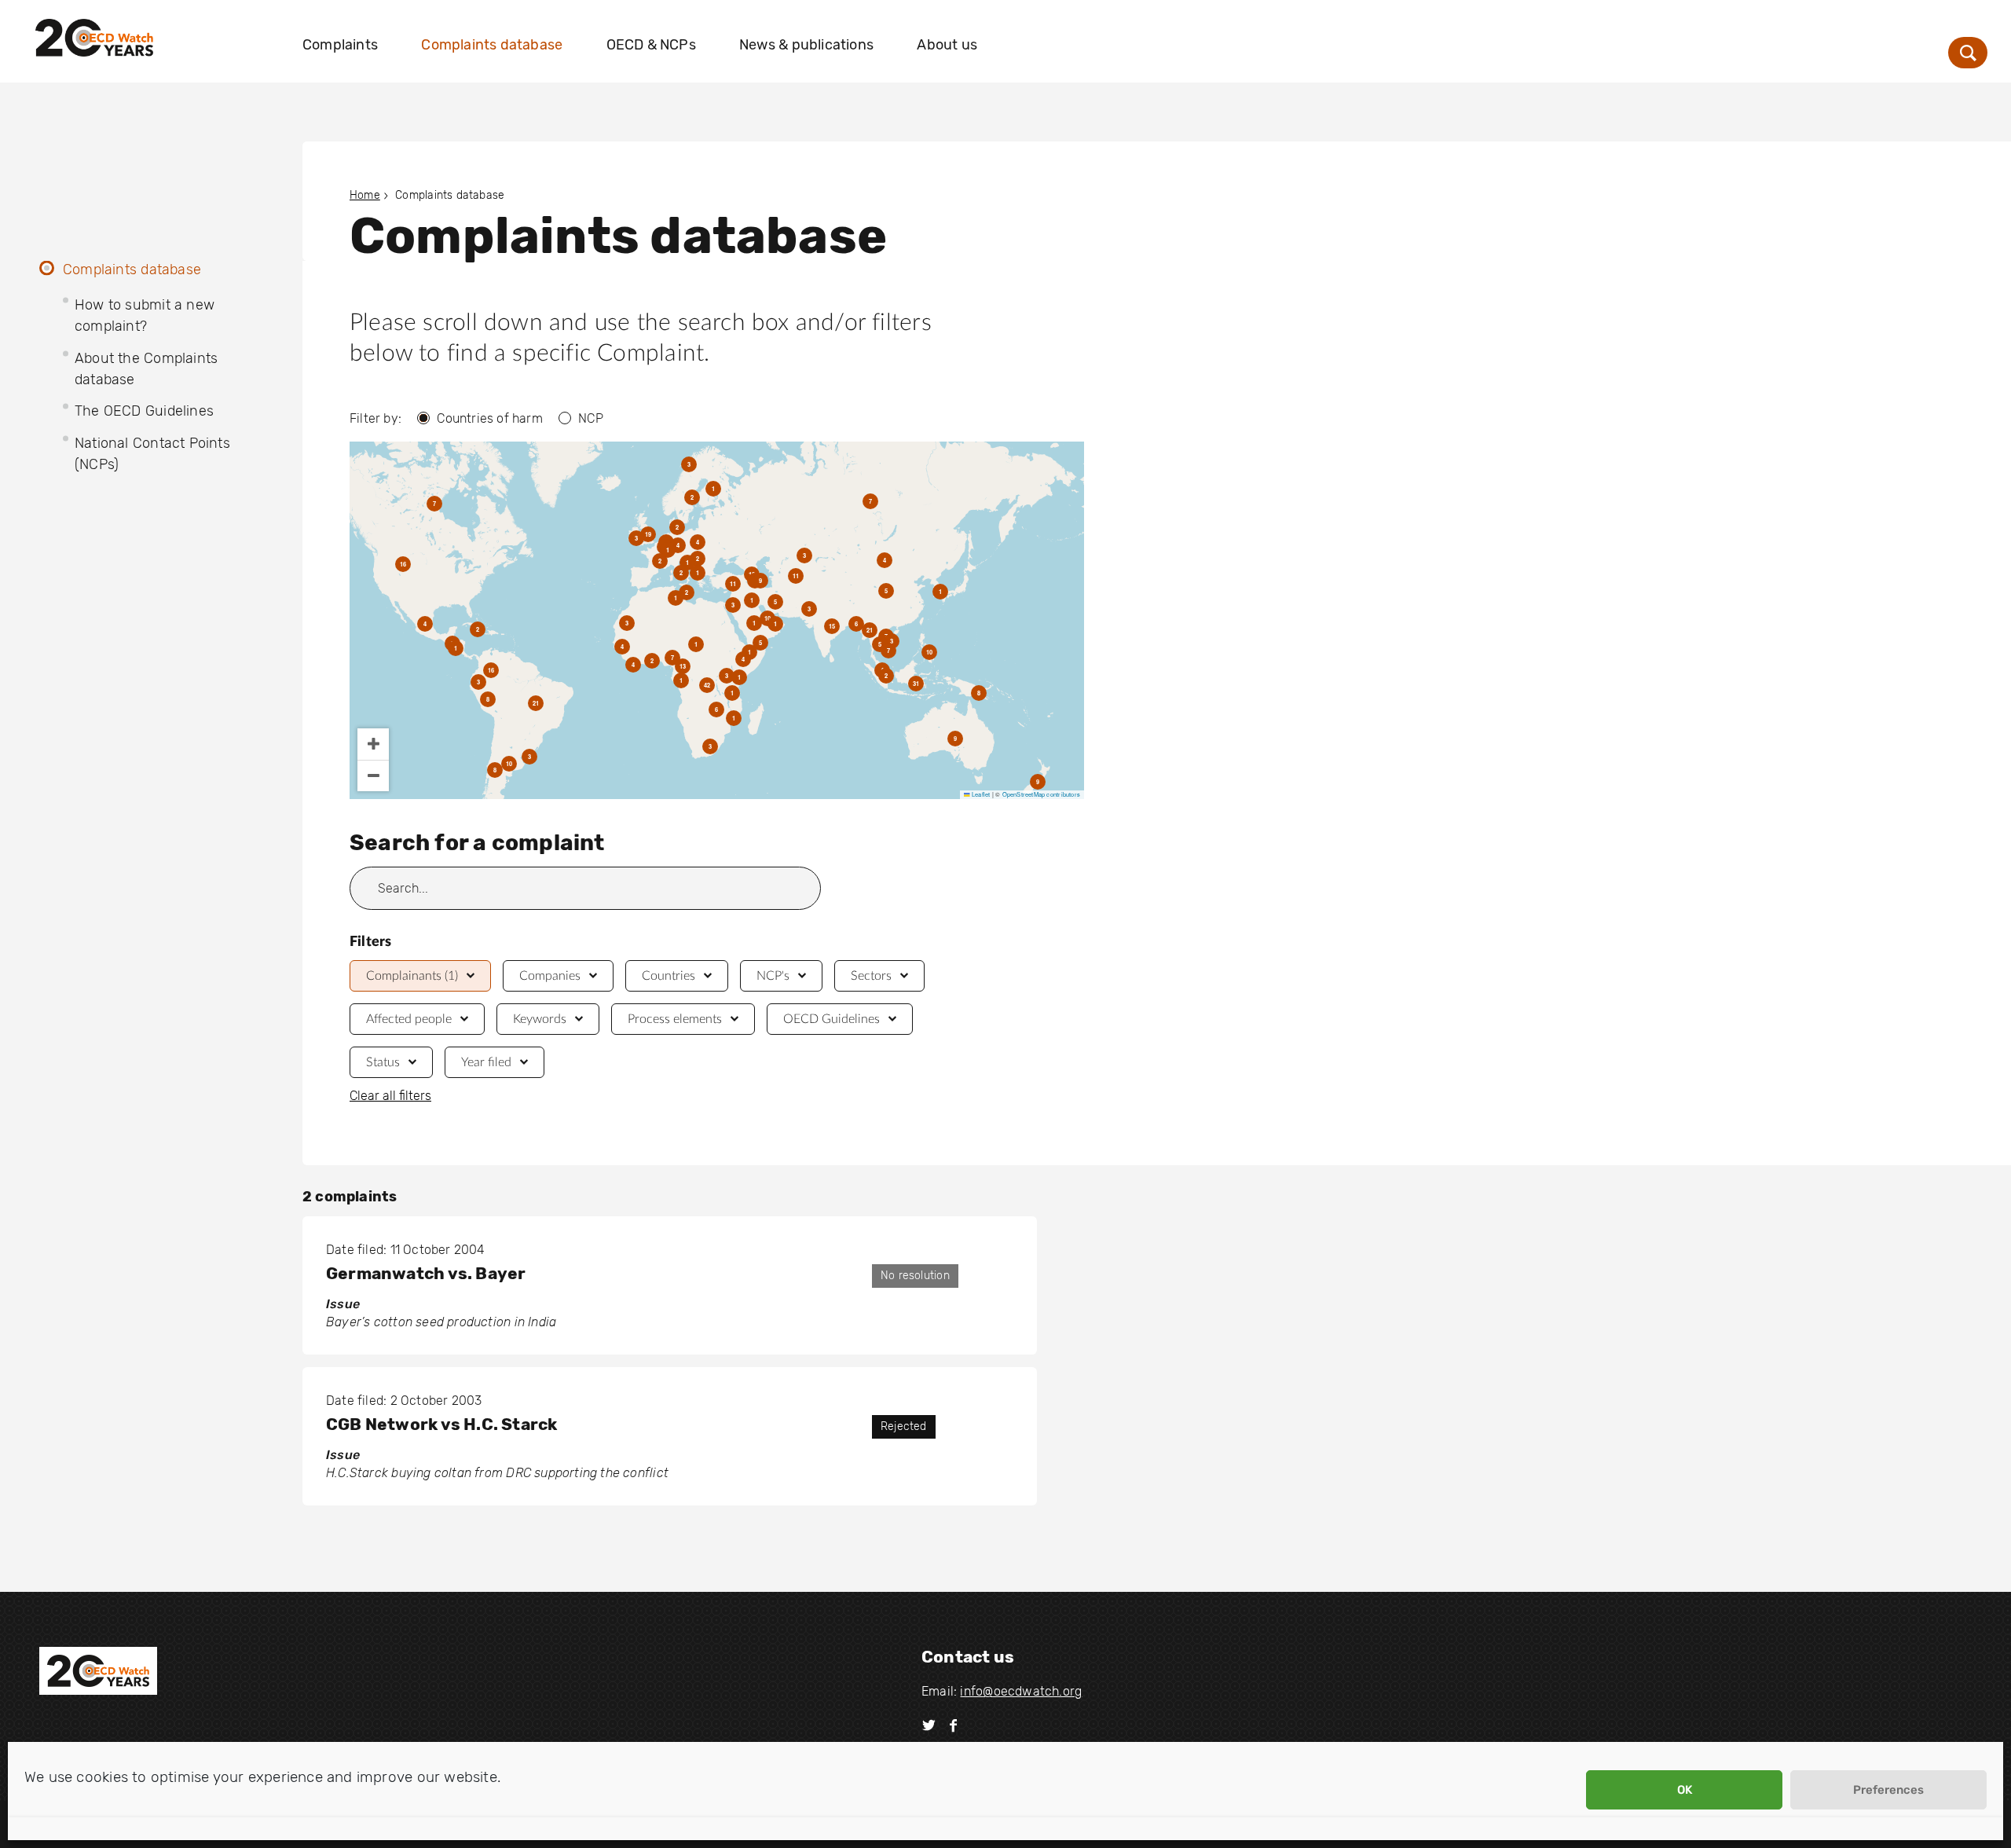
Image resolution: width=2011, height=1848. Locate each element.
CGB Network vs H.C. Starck (441, 1424)
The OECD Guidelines (144, 411)
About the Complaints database (146, 369)
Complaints (340, 45)
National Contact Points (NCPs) (152, 454)
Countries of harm (490, 418)
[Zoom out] (373, 775)
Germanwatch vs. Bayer (426, 1273)
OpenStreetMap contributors (1041, 794)
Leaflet (980, 794)
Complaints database (492, 45)
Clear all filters (390, 1096)
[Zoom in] (373, 744)
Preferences (1888, 1790)
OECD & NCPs (651, 45)
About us (947, 45)
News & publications (806, 45)
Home (365, 195)
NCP (591, 418)
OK (1685, 1790)
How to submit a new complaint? (145, 315)
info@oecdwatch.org (1021, 1691)
